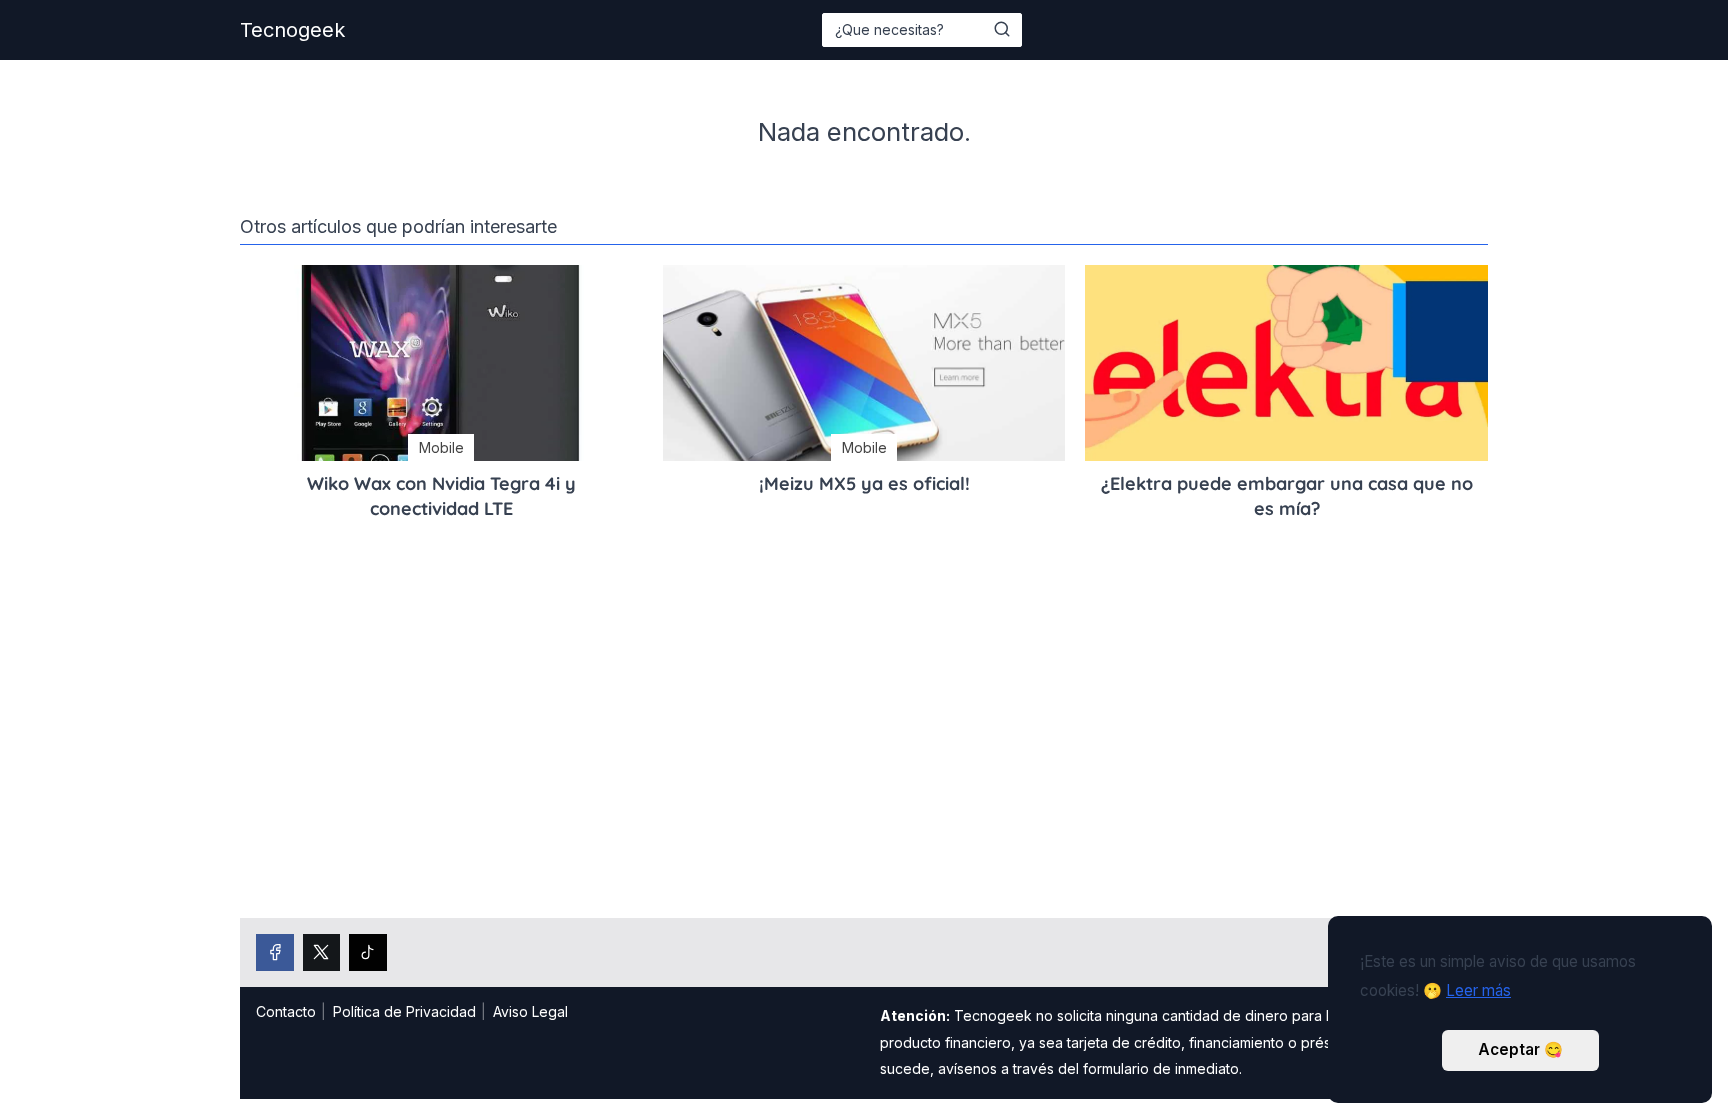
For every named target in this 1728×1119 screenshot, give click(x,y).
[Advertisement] (864, 746)
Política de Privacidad (404, 1011)
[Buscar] (1002, 29)
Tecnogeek (292, 30)
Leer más (1478, 990)
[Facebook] (275, 953)
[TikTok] (368, 953)
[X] (322, 953)
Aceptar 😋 (1520, 1049)
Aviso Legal (530, 1011)
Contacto (286, 1011)
